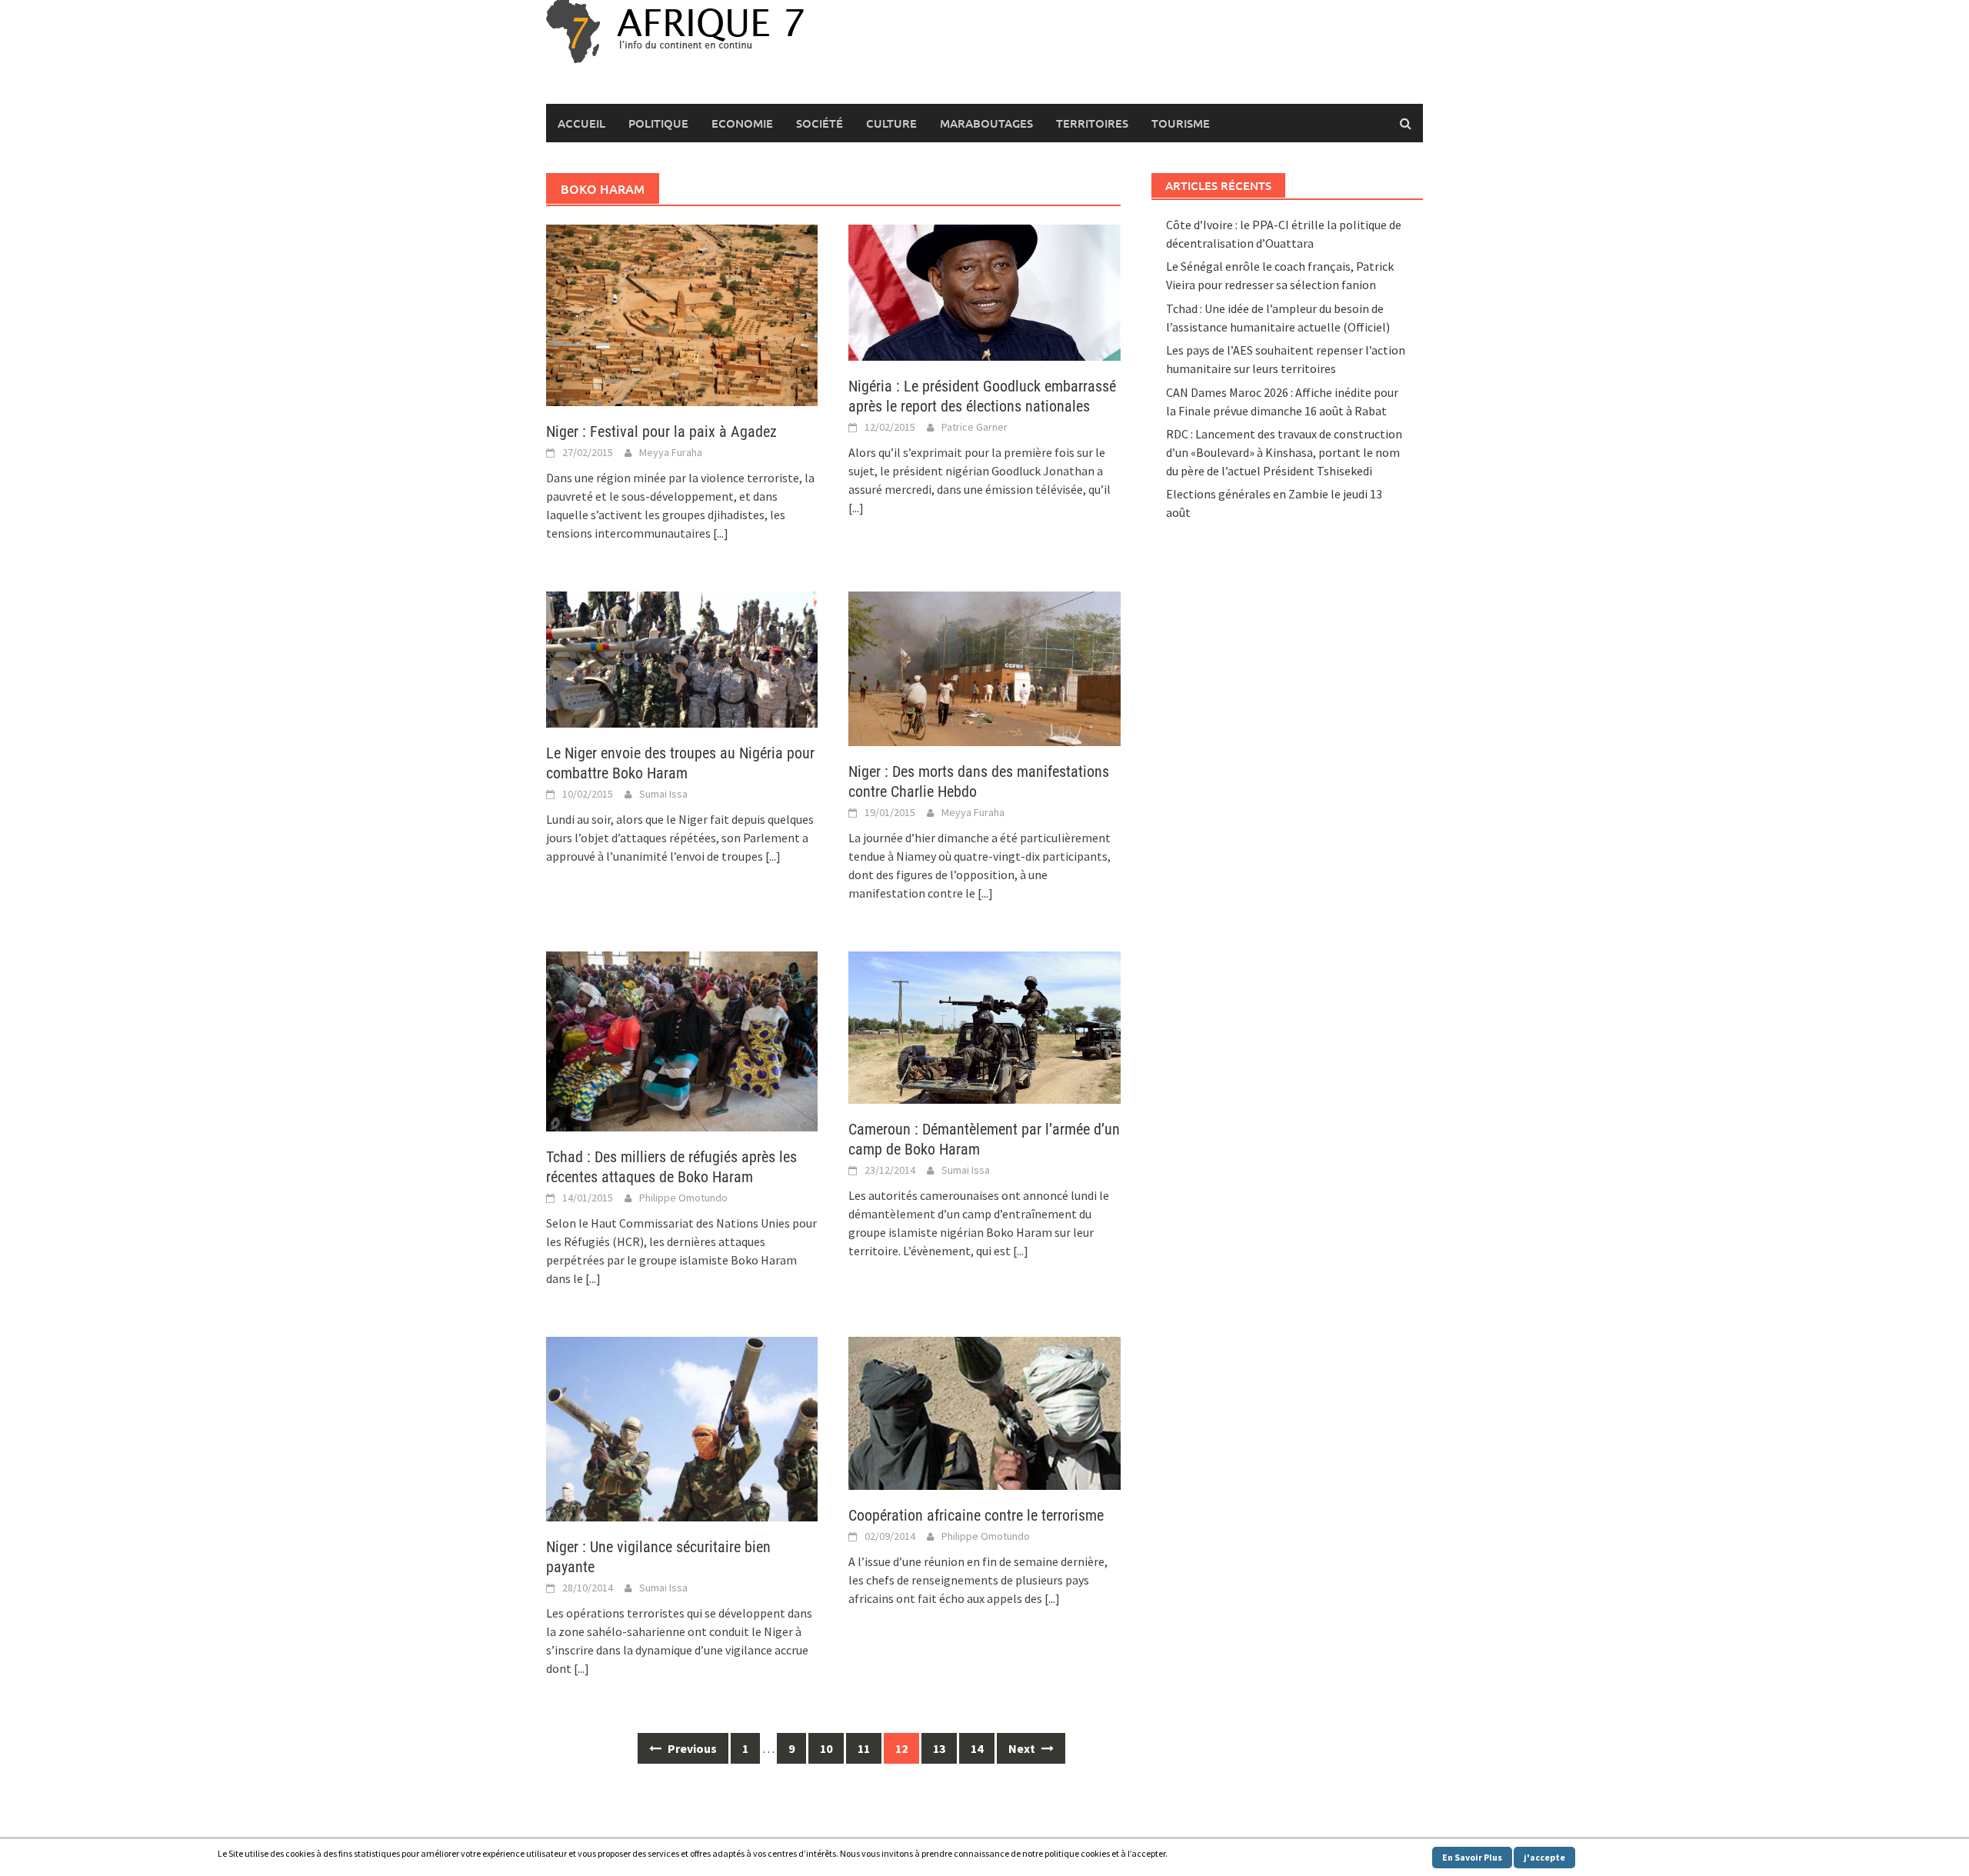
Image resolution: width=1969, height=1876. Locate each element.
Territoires (1092, 123)
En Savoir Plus (1472, 1857)
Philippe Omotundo (683, 1198)
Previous (691, 1748)
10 (826, 1748)
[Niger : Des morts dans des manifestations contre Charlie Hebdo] (984, 667)
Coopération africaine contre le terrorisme (976, 1515)
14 (977, 1748)
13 (939, 1748)
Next (1023, 1748)
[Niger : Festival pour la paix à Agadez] (682, 314)
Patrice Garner (975, 427)
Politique (658, 123)
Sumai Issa (663, 794)
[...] (721, 533)
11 (864, 1748)
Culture (891, 123)
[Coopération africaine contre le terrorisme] (984, 1412)
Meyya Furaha (671, 452)
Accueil (581, 123)
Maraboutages (986, 123)
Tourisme (1181, 123)
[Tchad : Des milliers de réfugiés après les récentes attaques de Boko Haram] (682, 1040)
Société (820, 123)
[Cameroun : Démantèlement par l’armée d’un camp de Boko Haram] (984, 1026)
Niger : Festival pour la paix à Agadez (661, 432)
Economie (742, 123)
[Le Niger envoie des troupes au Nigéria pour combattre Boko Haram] (682, 658)
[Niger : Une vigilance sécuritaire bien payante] (682, 1428)
